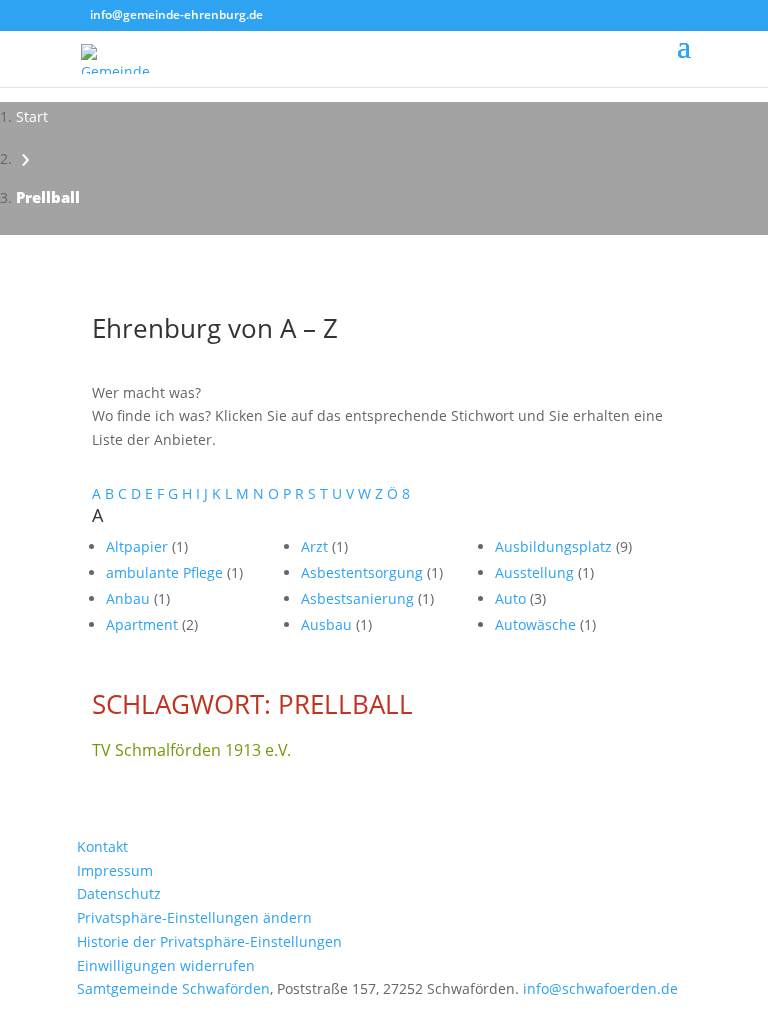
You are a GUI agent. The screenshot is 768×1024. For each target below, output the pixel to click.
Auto (512, 598)
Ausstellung (536, 572)
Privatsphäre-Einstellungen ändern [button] (194, 917)
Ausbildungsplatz (555, 546)
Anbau (130, 598)
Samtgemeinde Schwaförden (173, 988)
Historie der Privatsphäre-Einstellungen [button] (209, 941)
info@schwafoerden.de (600, 988)
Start (32, 116)
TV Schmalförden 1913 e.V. (191, 750)
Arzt (316, 546)
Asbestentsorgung (364, 572)
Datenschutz (119, 893)
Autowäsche (537, 624)
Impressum (115, 870)
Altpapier (139, 546)
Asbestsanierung (359, 598)
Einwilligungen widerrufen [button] (166, 965)
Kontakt (102, 846)
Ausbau (328, 624)
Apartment (144, 624)
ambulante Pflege (166, 572)
